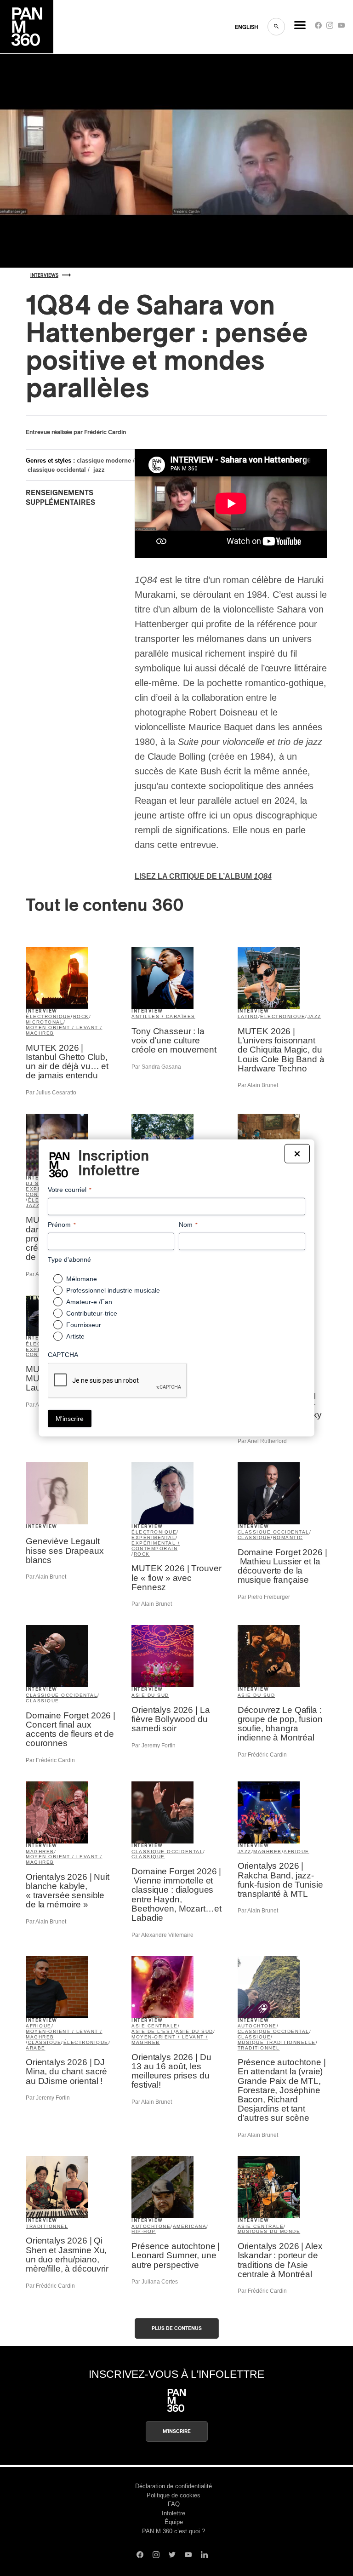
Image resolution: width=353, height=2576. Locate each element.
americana (190, 2226)
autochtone (257, 2026)
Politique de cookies (174, 2495)
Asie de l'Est (153, 2031)
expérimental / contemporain (156, 1546)
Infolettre (174, 2513)
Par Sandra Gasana (156, 1067)
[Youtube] (341, 27)
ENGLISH (247, 27)
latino (248, 1016)
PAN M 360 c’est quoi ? (174, 2531)
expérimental (154, 1537)
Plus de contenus (177, 2328)
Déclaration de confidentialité (174, 2486)
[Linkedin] (204, 2556)
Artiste (75, 1336)
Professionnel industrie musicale (113, 1290)
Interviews (44, 275)
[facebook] (318, 27)
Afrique (296, 1852)
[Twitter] (172, 2556)
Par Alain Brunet (258, 1085)
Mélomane (82, 1279)
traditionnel (259, 2048)
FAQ (174, 2504)
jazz (99, 470)
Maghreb (40, 1852)
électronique (48, 1016)
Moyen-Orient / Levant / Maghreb (64, 1030)
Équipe (174, 2522)
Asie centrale (155, 2026)
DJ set (36, 1183)
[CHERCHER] (276, 27)
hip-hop (144, 2231)
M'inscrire (177, 2431)
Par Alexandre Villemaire (162, 1935)
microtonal (45, 1022)
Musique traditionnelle (277, 2042)
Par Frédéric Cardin (50, 1760)
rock (81, 1016)
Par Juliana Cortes (155, 2282)
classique (254, 1537)
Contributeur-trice (92, 1313)
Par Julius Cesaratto (51, 1093)
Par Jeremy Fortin (154, 1746)
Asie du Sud (150, 1695)
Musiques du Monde (269, 2231)
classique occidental (57, 470)
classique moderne (104, 461)
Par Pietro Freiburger (264, 1597)
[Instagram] (330, 27)
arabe (36, 2048)
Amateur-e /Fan (89, 1302)
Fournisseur (84, 1325)
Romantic (288, 1537)
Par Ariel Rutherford (262, 1441)
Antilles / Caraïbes (163, 1016)
